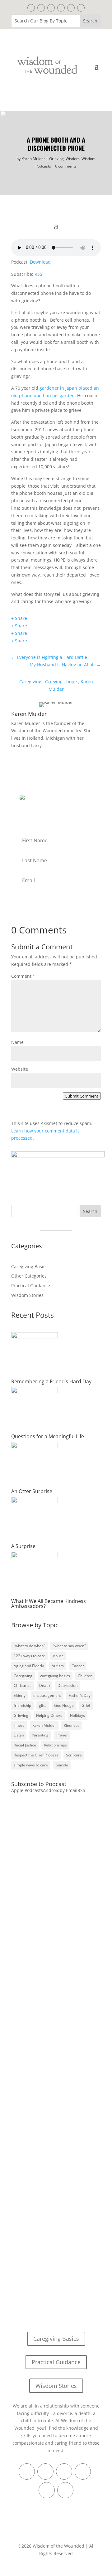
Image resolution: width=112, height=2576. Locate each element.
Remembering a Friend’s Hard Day (51, 1381)
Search (90, 1211)
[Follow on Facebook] (31, 8)
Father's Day (80, 1695)
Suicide (62, 1765)
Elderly (20, 1695)
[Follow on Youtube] (81, 8)
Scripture (74, 1755)
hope (72, 682)
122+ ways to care (29, 1656)
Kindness (72, 1725)
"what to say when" (69, 1646)
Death (44, 1685)
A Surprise (23, 1546)
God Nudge (64, 1705)
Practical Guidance (31, 1286)
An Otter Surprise (32, 1491)
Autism (58, 1666)
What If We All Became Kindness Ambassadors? (49, 1604)
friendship (22, 1705)
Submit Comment (82, 1096)
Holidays (77, 1715)
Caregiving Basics (29, 1266)
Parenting (40, 1735)
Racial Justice (25, 1745)
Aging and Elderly (29, 1666)
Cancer (78, 1666)
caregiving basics (55, 1676)
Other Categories (29, 1276)
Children (85, 1676)
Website (20, 1069)
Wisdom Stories (27, 1295)
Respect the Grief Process (36, 1755)
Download (40, 262)
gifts (43, 1705)
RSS (38, 274)
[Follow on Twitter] (41, 8)
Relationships (55, 1745)
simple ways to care (31, 1765)
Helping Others (49, 1715)
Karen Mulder (33, 159)
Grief (86, 1705)
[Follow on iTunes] (61, 8)
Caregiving (30, 682)
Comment (23, 976)
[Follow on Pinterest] (51, 8)
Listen (19, 1735)
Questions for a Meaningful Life (48, 1436)
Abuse (58, 1656)
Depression (68, 1685)
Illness (19, 1725)
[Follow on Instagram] (71, 8)
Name (17, 1042)
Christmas (23, 1685)
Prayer (62, 1735)
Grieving (56, 159)
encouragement (47, 1695)
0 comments (66, 166)
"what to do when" (29, 1646)
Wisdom (73, 159)
